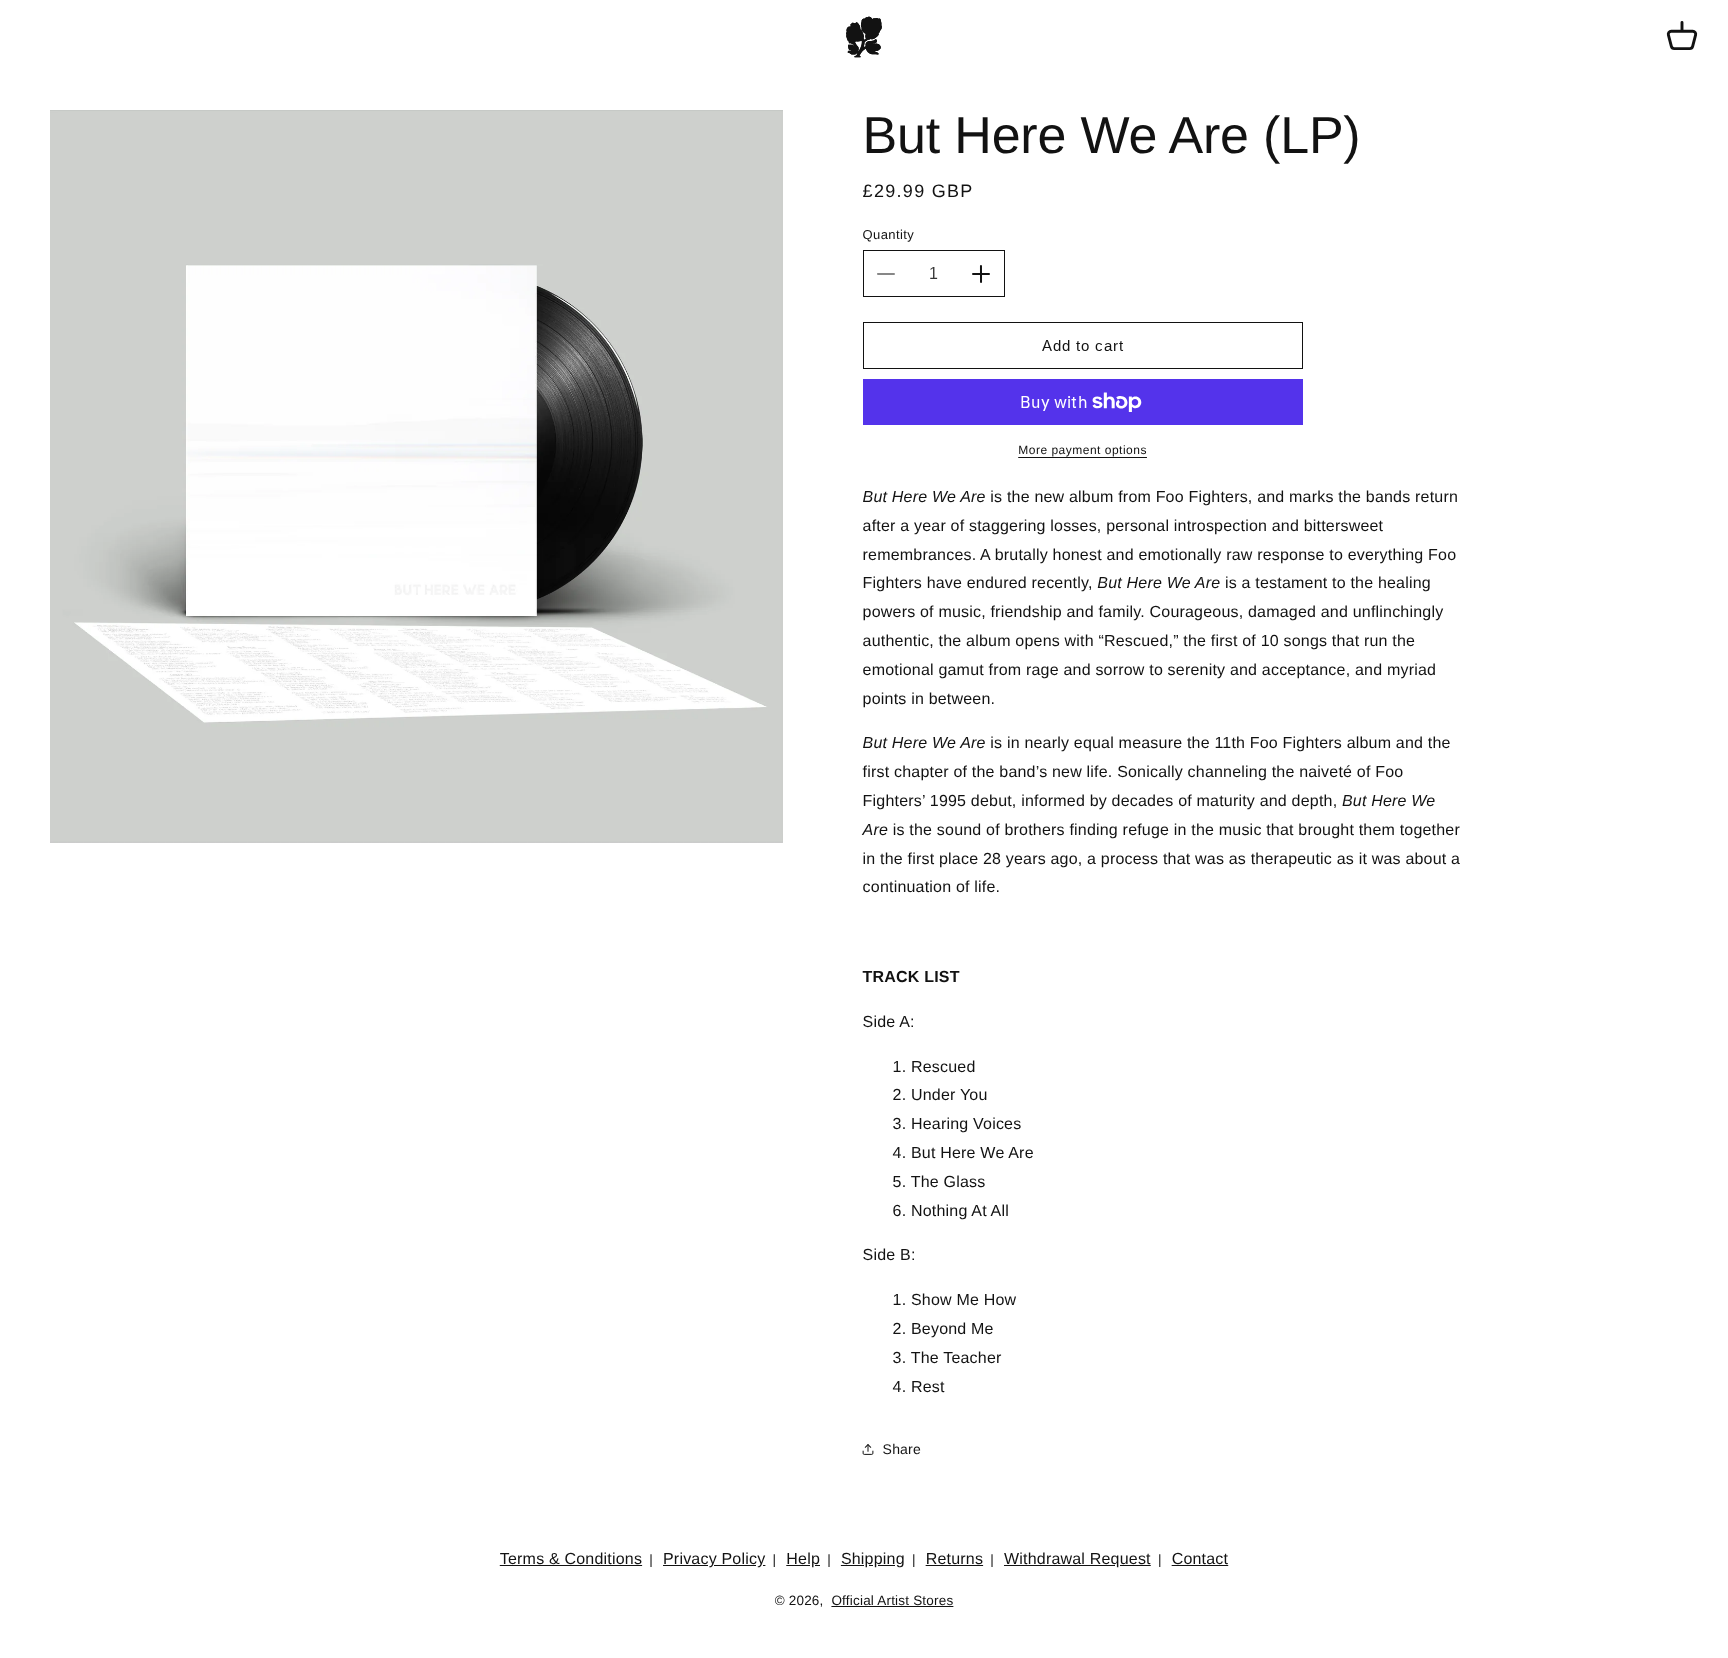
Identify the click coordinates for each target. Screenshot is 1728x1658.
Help (803, 1559)
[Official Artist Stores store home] (864, 37)
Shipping (873, 1559)
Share (902, 1449)
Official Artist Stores (892, 1600)
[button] (1682, 37)
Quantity (889, 234)
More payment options (1082, 450)
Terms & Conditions (571, 1559)
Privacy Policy (714, 1559)
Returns (954, 1559)
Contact (1200, 1559)
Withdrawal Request (1077, 1559)
